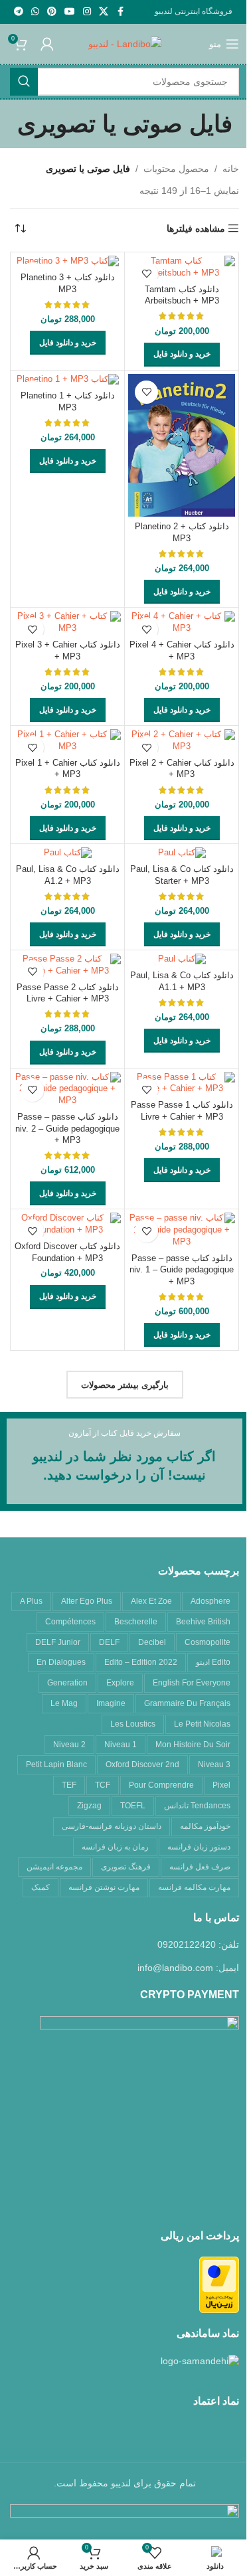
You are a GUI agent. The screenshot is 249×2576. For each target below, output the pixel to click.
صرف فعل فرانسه (200, 1867)
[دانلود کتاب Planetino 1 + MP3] (67, 380)
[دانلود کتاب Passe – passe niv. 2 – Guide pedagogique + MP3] (67, 1089)
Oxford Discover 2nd (142, 1764)
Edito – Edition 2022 (141, 1662)
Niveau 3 (214, 1764)
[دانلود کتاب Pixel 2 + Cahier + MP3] (182, 741)
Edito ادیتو (213, 1662)
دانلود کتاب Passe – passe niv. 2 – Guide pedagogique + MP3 (67, 1129)
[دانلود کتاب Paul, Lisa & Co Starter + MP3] (182, 853)
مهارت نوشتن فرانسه (104, 1887)
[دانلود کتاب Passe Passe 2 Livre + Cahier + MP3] (67, 965)
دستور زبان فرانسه (199, 1847)
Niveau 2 (69, 1745)
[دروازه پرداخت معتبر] (219, 2284)
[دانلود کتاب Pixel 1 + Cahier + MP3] (67, 741)
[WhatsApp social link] (35, 12)
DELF (109, 1642)
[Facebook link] (120, 12)
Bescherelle (136, 1622)
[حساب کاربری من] (47, 44)
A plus (31, 1601)
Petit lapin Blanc (56, 1764)
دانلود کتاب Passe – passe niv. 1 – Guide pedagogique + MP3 (182, 1270)
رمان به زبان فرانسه (115, 1847)
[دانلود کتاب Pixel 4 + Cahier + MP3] (182, 623)
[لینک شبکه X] (104, 12)
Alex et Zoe (151, 1601)
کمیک (41, 1887)
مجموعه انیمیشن (54, 1867)
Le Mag (64, 1703)
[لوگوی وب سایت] (125, 43)
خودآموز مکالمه (205, 1826)
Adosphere (210, 1601)
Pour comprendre (161, 1785)
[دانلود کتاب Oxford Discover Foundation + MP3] (67, 1224)
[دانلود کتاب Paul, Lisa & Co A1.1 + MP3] (182, 960)
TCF (103, 1785)
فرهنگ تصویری (126, 1867)
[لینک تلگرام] (19, 12)
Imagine (111, 1703)
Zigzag (89, 1806)
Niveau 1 (121, 1745)
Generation (67, 1683)
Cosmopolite (207, 1642)
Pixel (221, 1785)
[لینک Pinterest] (52, 12)
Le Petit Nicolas (202, 1724)
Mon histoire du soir (193, 1745)
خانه (231, 169)
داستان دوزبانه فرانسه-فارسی (112, 1826)
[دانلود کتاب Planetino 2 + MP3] (182, 445)
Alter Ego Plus (87, 1601)
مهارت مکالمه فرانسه (194, 1887)
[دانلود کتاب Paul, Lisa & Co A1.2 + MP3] (67, 853)
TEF (69, 1785)
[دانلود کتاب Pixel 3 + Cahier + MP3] (67, 623)
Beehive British (203, 1622)
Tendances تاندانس (197, 1806)
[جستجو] (24, 82)
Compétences (70, 1622)
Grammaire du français (187, 1703)
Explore (120, 1683)
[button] (182, 355)
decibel (152, 1642)
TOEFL (133, 1806)
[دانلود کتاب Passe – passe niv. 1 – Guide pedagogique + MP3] (182, 1230)
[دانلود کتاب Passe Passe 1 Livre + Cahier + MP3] (182, 1083)
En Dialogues (61, 1662)
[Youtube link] (70, 12)
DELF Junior (58, 1642)
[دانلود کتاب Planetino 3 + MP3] (67, 262)
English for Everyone (192, 1683)
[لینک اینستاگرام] (87, 12)
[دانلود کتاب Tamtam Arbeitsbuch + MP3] (182, 267)
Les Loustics (133, 1724)
